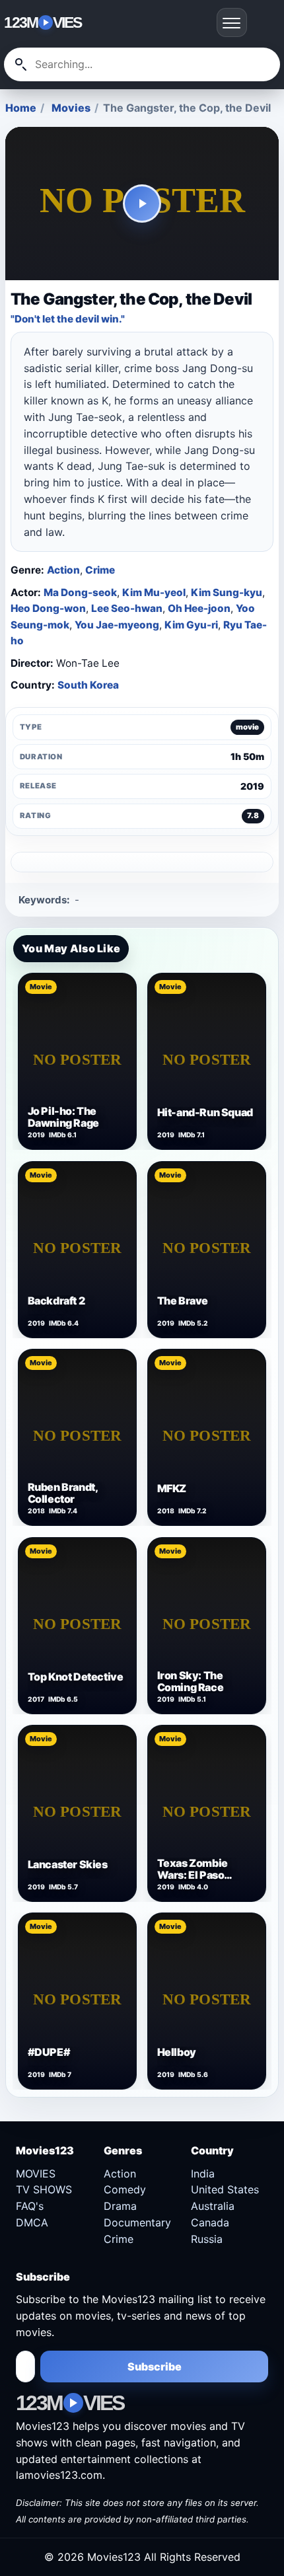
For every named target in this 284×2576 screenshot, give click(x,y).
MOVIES (36, 2174)
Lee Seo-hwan (127, 608)
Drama (120, 2206)
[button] (142, 204)
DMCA (32, 2222)
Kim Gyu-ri (191, 625)
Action (63, 570)
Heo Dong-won (48, 608)
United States (225, 2189)
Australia (213, 2206)
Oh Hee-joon (199, 608)
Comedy (125, 2189)
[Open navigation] (232, 22)
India (203, 2174)
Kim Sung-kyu (227, 592)
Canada (210, 2222)
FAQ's (30, 2206)
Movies (71, 108)
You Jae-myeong (117, 625)
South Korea (88, 685)
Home (21, 108)
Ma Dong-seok (80, 592)
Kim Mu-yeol (154, 592)
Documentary (137, 2222)
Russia (207, 2239)
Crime (100, 570)
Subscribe (155, 2367)
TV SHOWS (44, 2189)
